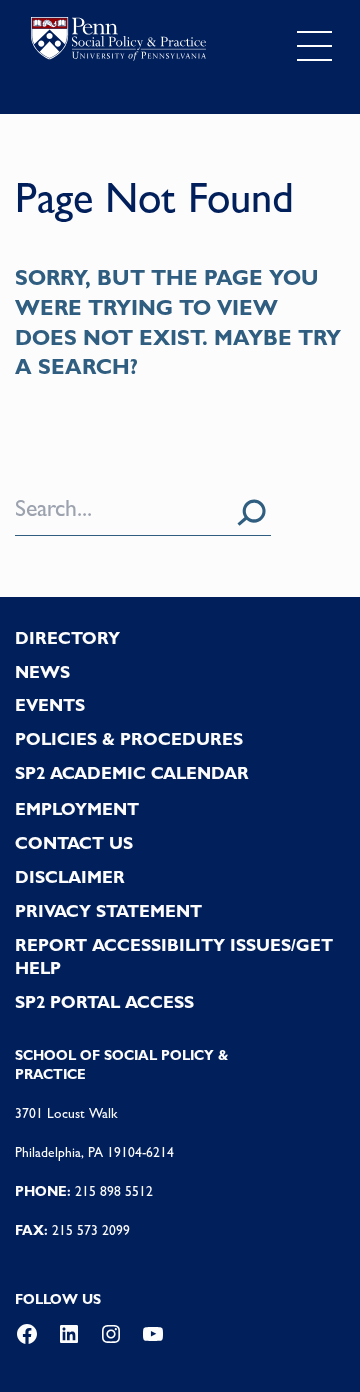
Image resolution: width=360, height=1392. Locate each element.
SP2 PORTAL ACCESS (104, 1002)
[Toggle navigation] (314, 46)
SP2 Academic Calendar (132, 773)
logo (118, 42)
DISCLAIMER (70, 877)
